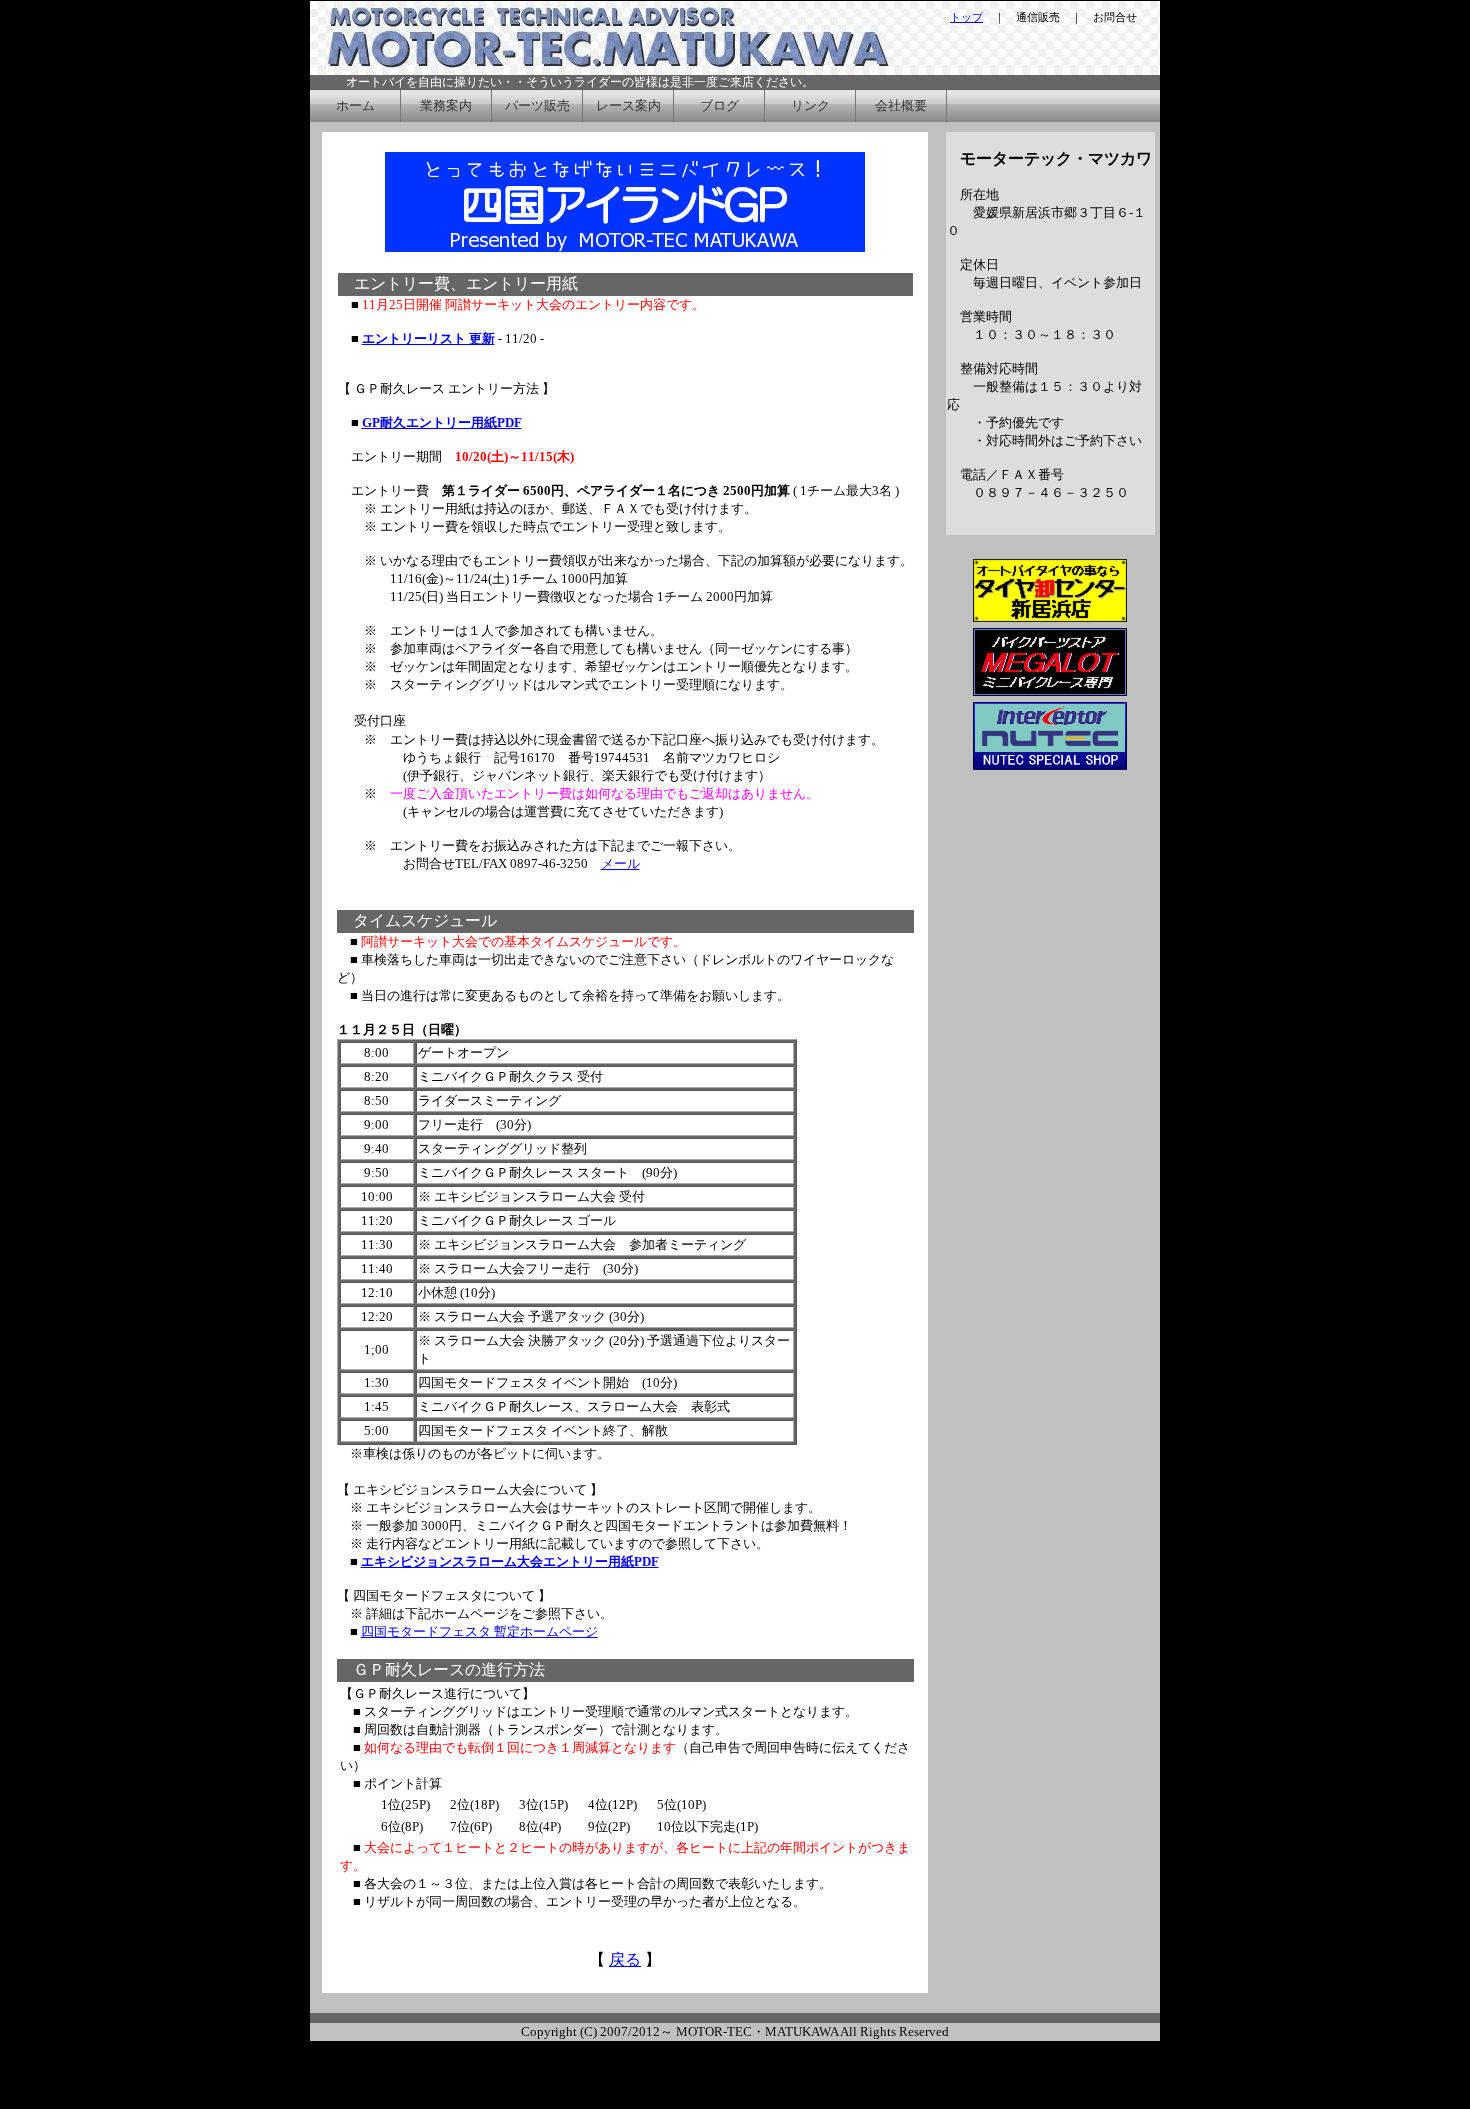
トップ (966, 17)
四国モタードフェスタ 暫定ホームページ (479, 1631)
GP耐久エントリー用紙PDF (442, 422)
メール (620, 863)
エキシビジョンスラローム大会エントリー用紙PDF (510, 1561)
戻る (625, 1959)
